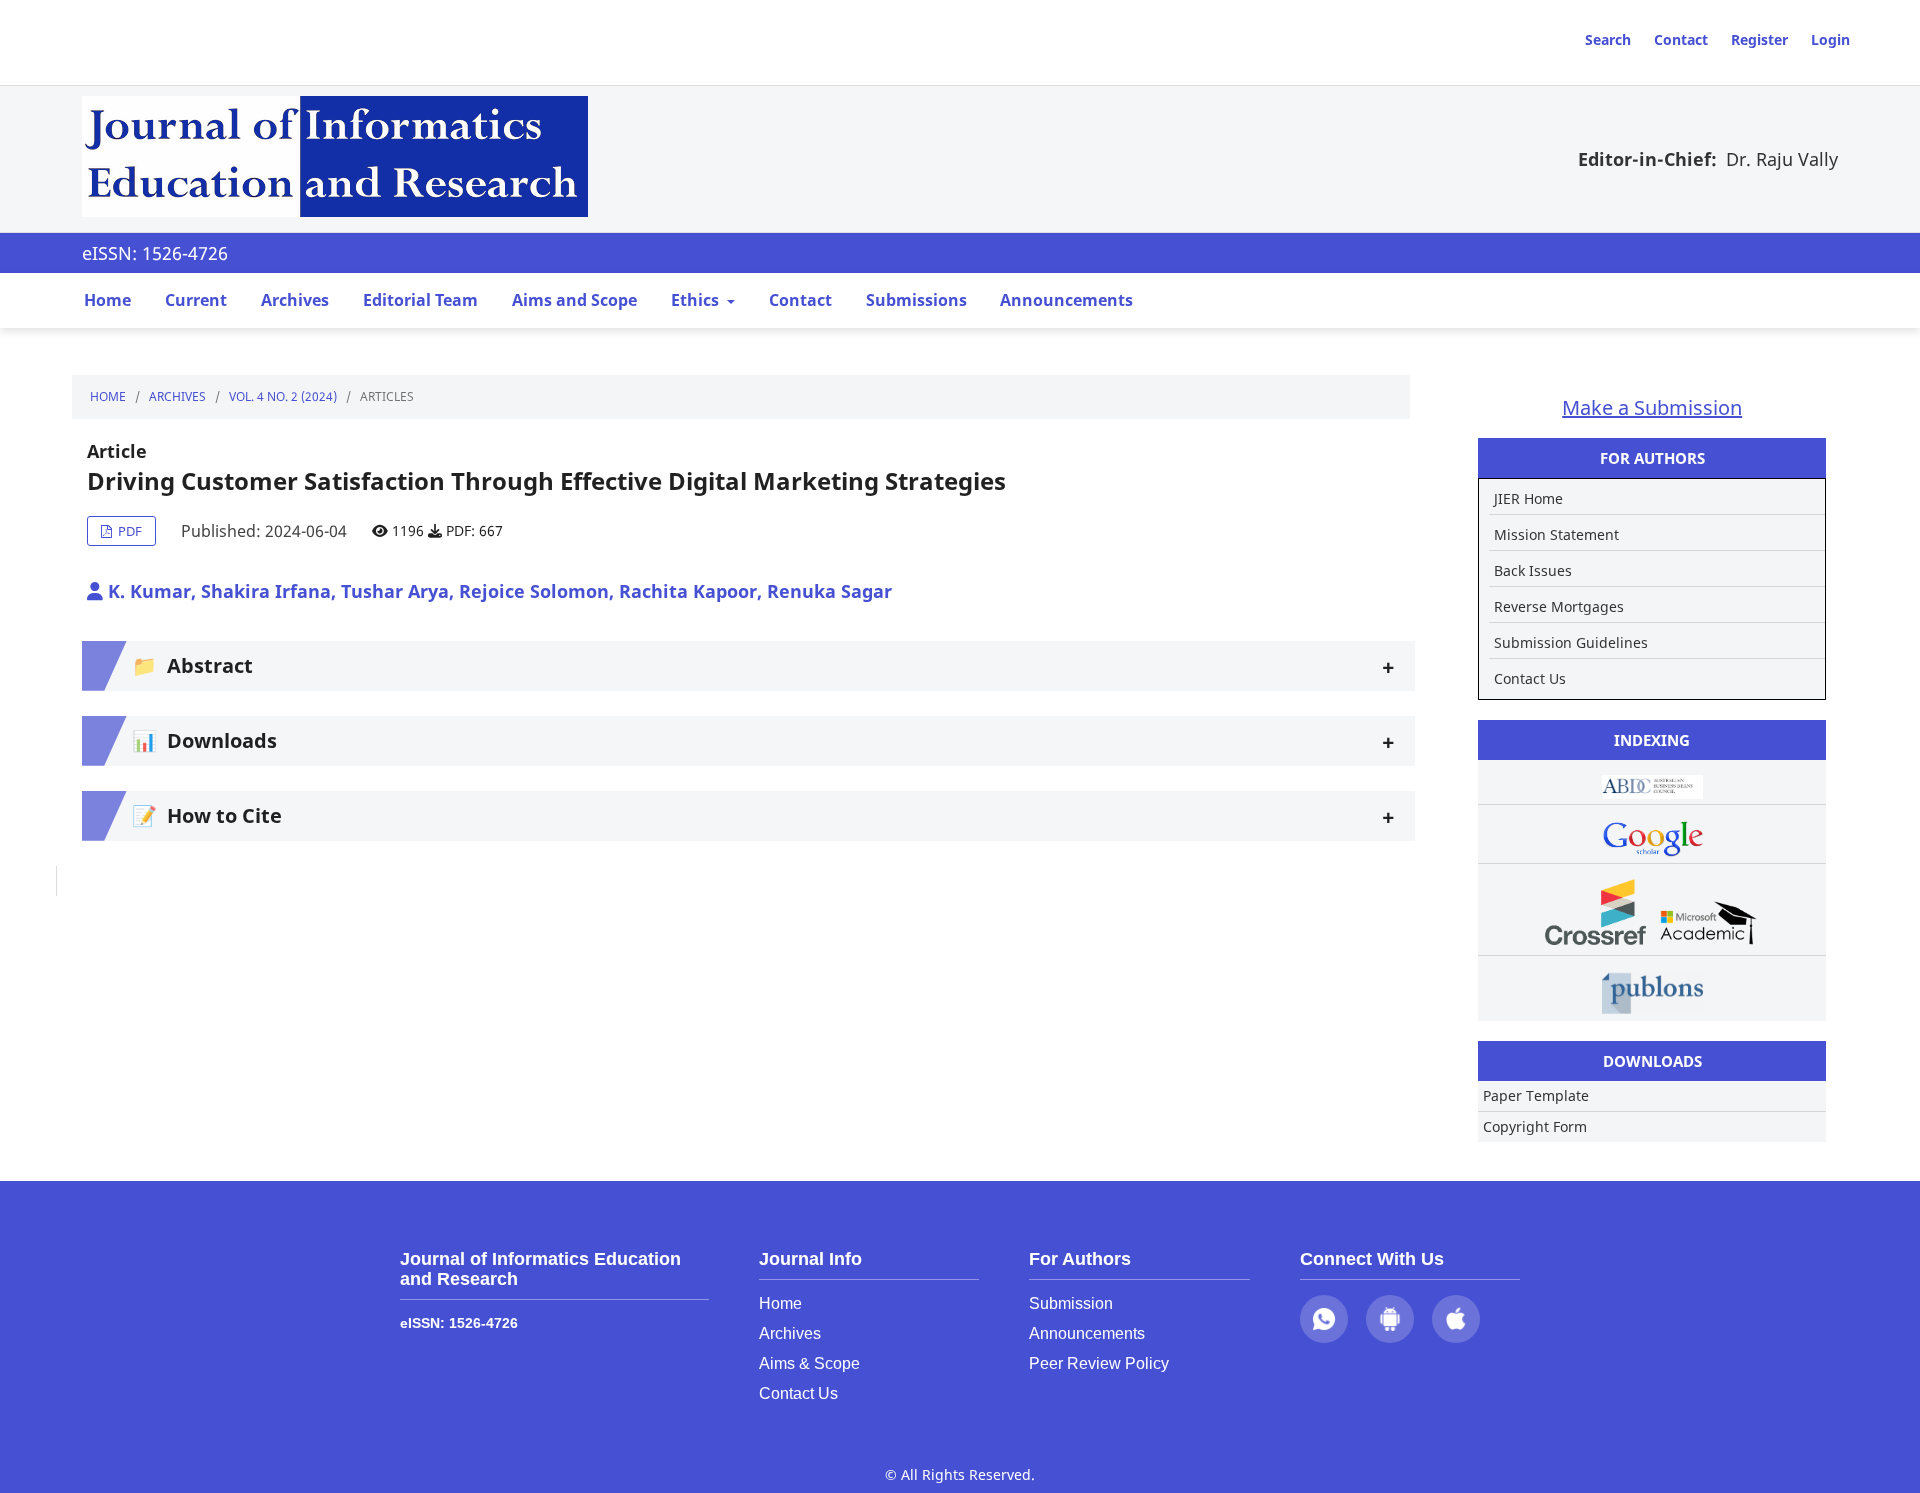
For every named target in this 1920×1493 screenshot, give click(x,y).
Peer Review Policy (1099, 1363)
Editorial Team (420, 300)
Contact (1681, 39)
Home (107, 300)
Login (1830, 39)
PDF (128, 531)
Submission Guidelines (1571, 642)
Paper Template (1536, 1095)
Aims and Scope (574, 300)
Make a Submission (1652, 407)
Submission (1071, 1303)
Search (1608, 39)
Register (1759, 39)
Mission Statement (1556, 534)
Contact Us (1530, 678)
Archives (295, 300)
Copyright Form (1535, 1126)
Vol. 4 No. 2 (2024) (283, 396)
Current (196, 300)
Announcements (1066, 300)
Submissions (916, 300)
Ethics (697, 300)
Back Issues (1533, 570)
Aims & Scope (809, 1363)
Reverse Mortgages (1559, 606)
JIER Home (1528, 498)
